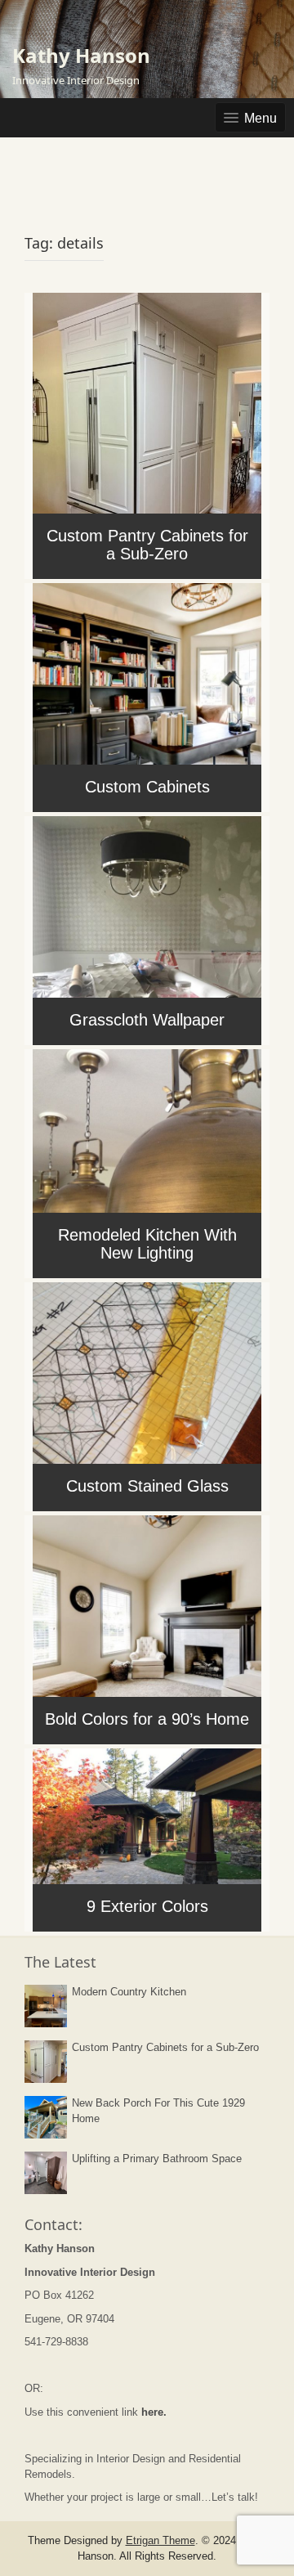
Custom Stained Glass (147, 1486)
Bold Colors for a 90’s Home (147, 1719)
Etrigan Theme (160, 2540)
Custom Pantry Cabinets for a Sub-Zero (147, 545)
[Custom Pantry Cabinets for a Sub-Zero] (147, 434)
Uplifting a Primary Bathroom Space (157, 2159)
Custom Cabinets (147, 787)
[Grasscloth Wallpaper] (147, 929)
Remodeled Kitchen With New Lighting (147, 1244)
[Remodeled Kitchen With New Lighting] (147, 1162)
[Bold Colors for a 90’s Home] (147, 1628)
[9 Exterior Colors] (147, 1838)
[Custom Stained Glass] (147, 1395)
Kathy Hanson (81, 55)
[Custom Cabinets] (147, 696)
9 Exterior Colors (147, 1906)
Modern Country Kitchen (129, 1992)
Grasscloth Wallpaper (147, 1020)
